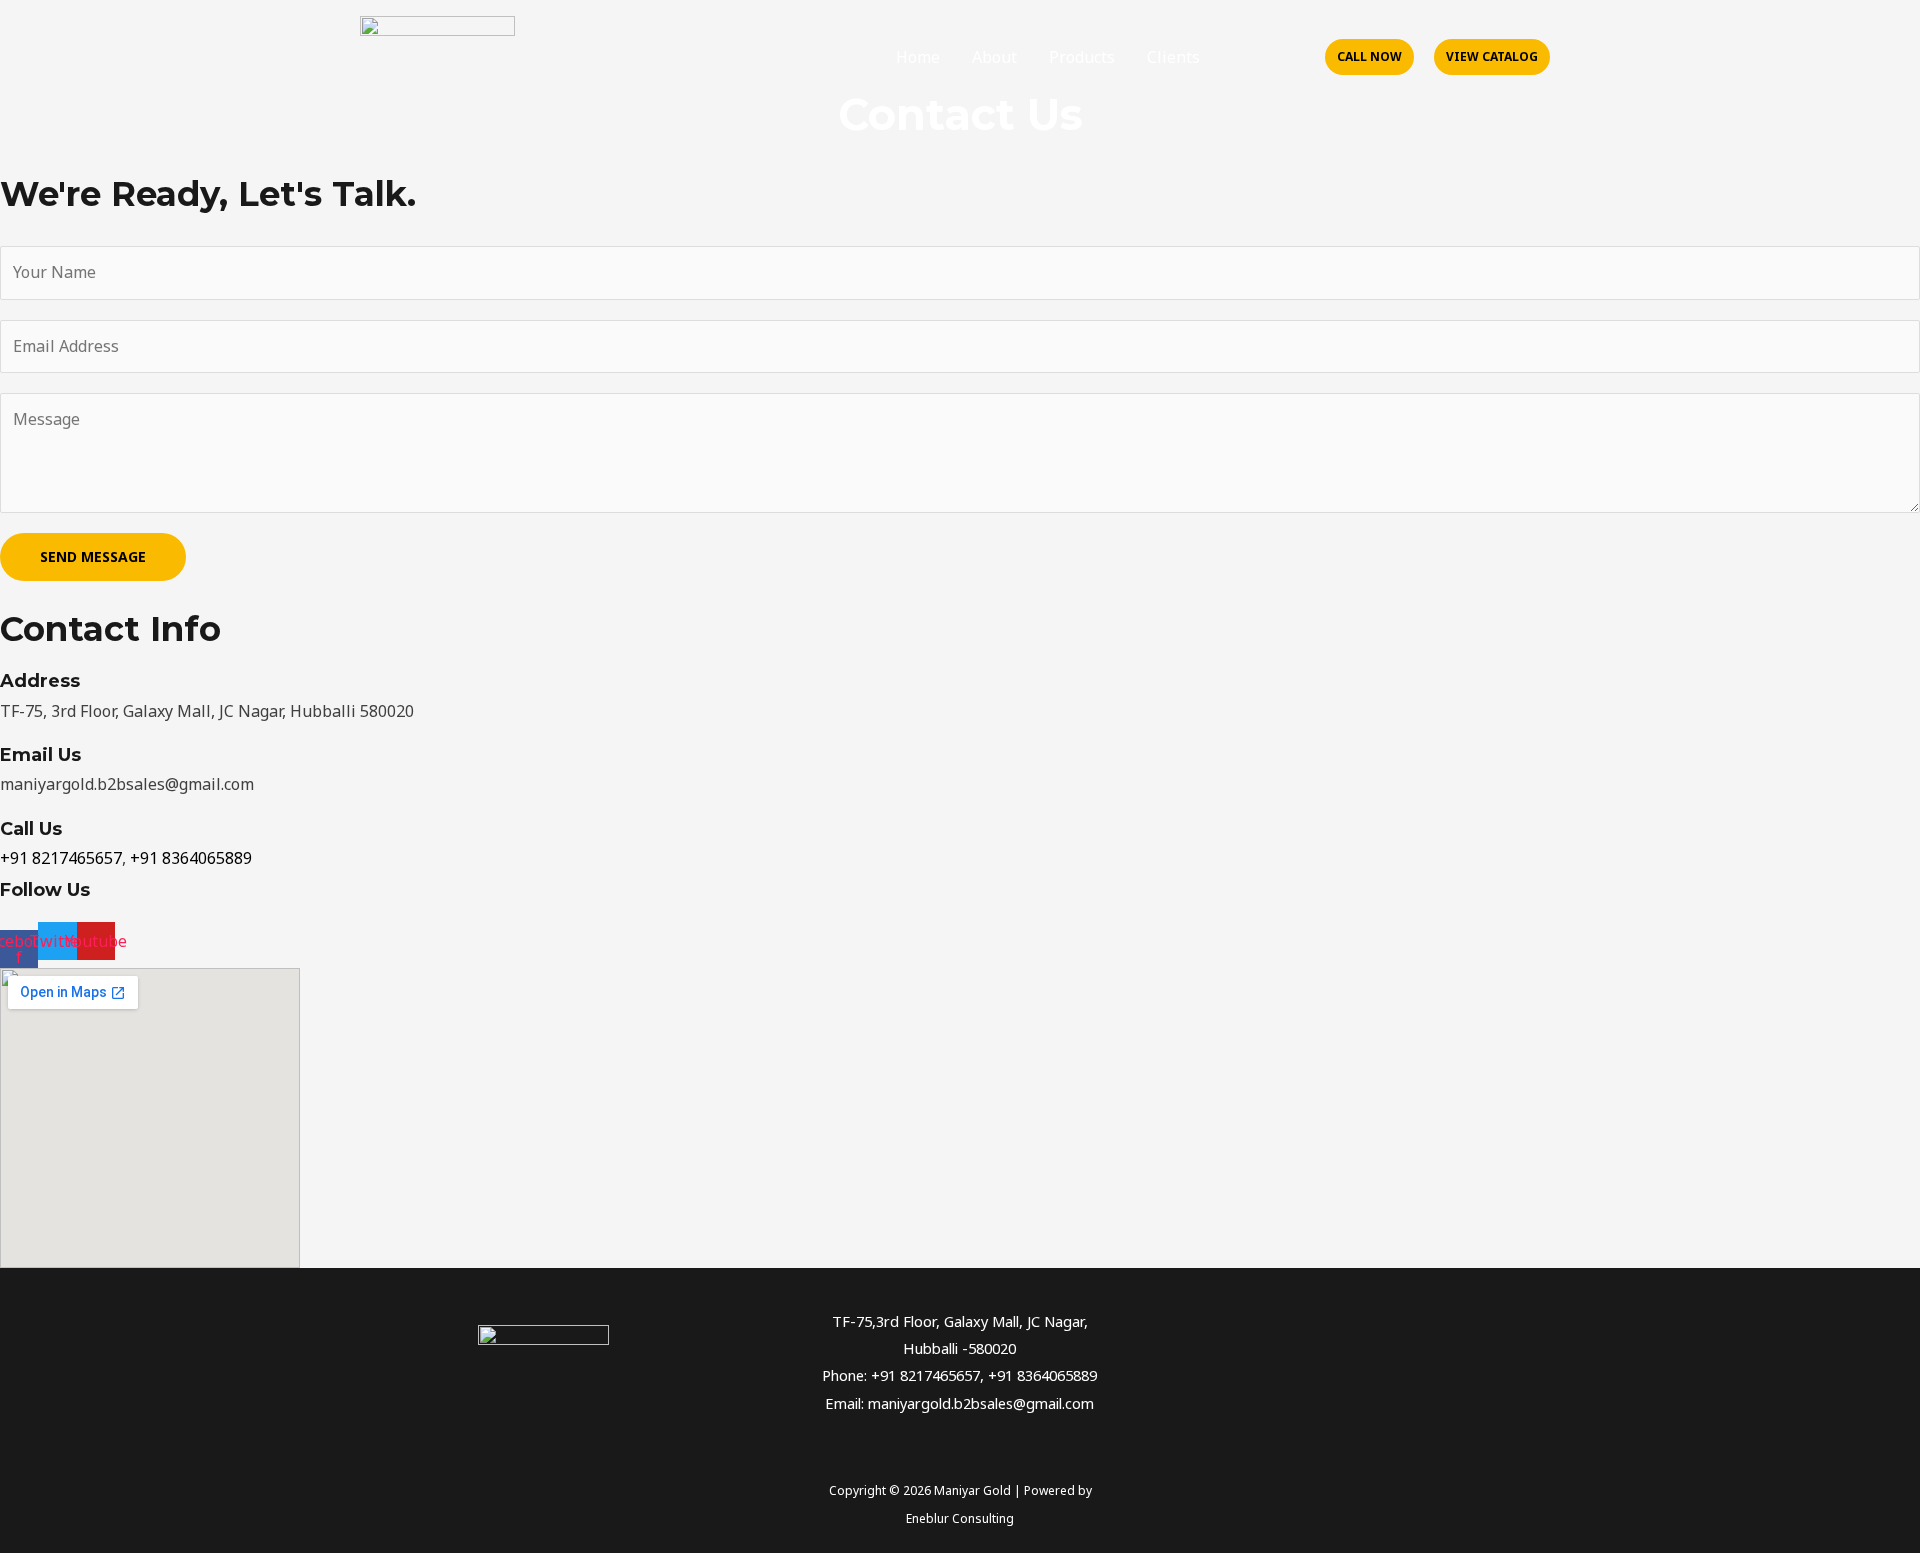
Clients (1173, 57)
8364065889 (207, 858)
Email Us (40, 755)
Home (918, 57)
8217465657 (77, 858)
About (994, 57)
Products (1082, 57)
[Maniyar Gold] (437, 55)
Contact (1260, 57)
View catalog (1492, 56)
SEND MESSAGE (93, 556)
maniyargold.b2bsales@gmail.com (981, 1403)
